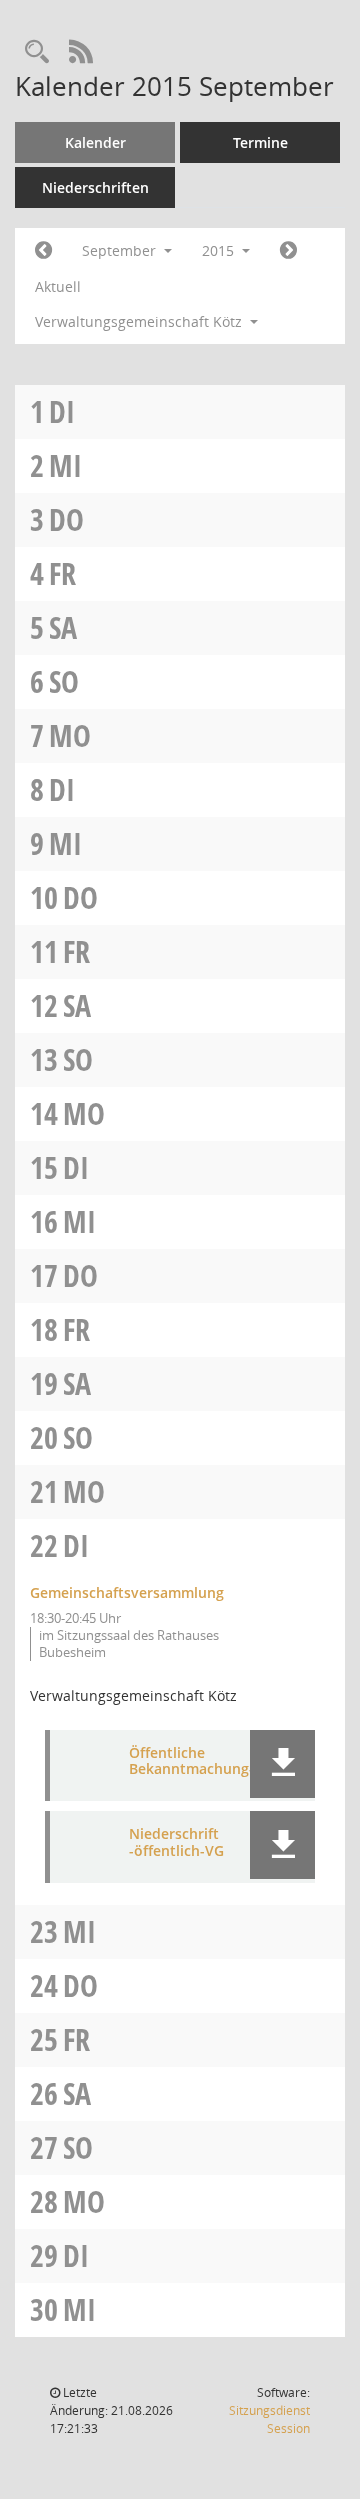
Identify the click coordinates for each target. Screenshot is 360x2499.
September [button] (121, 250)
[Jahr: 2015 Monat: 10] (288, 251)
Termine (260, 142)
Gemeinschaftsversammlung (127, 1592)
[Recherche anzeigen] (37, 52)
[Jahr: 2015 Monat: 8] (43, 251)
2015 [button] (220, 250)
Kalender (95, 142)
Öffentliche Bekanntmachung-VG (201, 1762)
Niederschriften (95, 187)
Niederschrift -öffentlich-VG (176, 1843)
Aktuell (58, 286)
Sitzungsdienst (269, 2419)
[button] (282, 1764)
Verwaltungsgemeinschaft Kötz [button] (140, 321)
